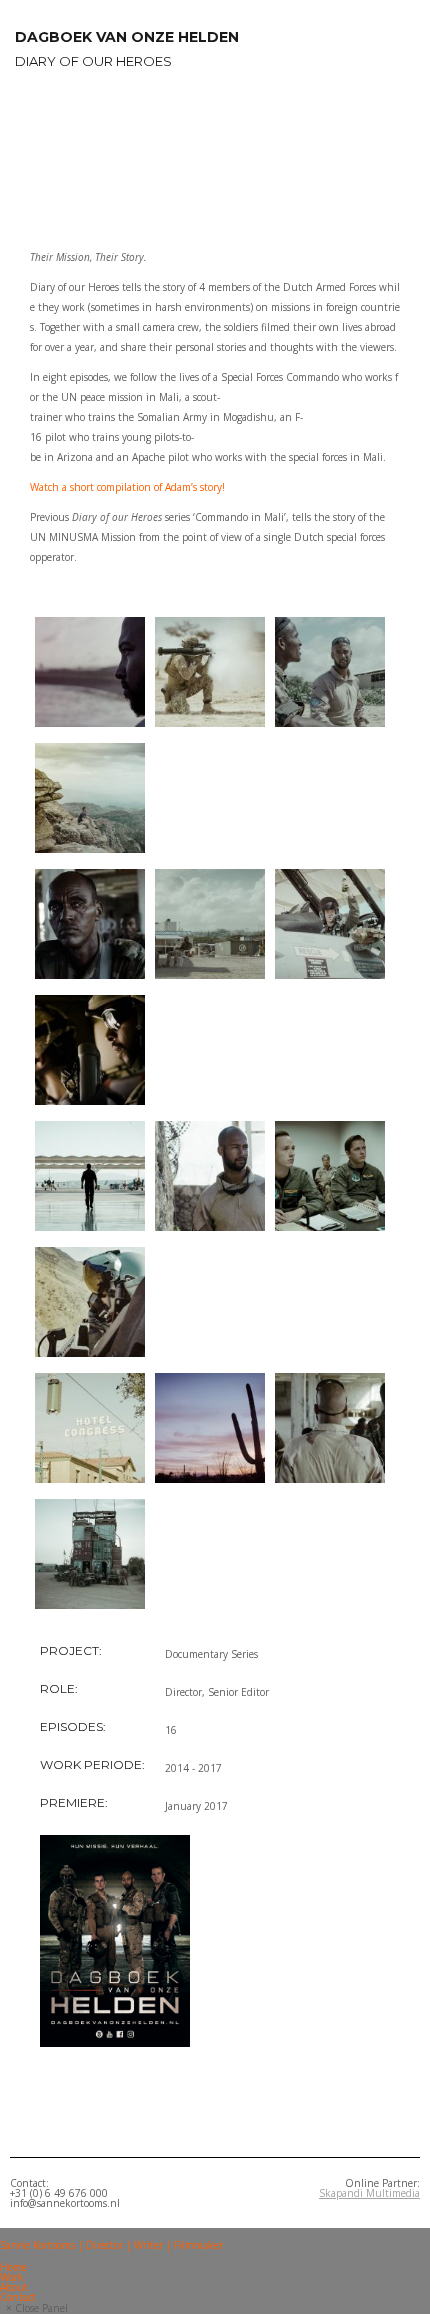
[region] (215, 155)
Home (13, 2267)
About (14, 2287)
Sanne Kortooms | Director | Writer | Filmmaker (111, 2245)
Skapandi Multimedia (369, 2193)
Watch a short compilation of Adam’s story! (127, 487)
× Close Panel (37, 2308)
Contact (18, 2297)
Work (12, 2277)
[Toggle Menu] (6, 2234)
